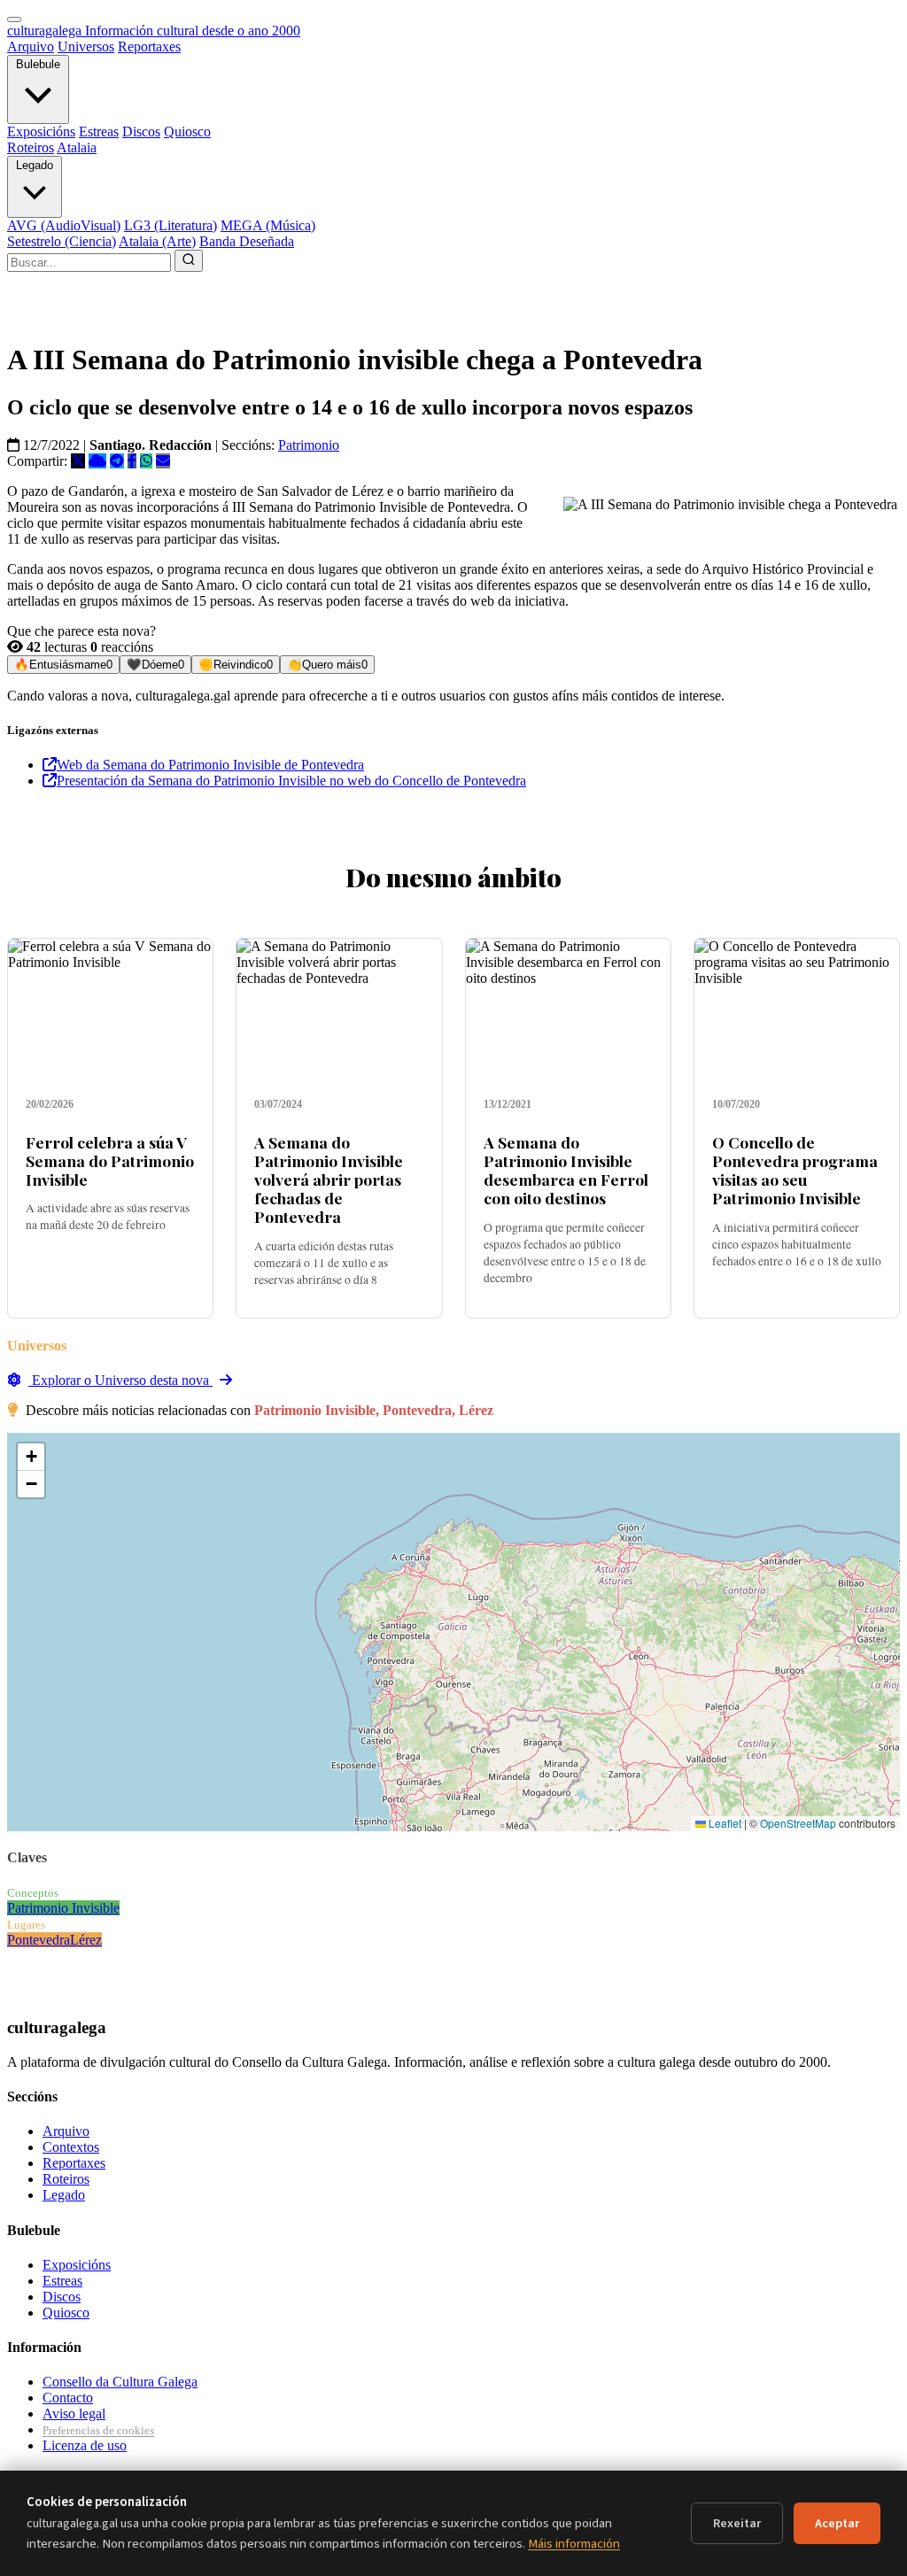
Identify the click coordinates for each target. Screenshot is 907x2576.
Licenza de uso (85, 2445)
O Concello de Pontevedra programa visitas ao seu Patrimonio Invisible (795, 1170)
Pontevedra (39, 1940)
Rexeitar (737, 2523)
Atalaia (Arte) (157, 241)
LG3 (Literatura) (171, 225)
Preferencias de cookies (98, 2430)
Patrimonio (309, 445)
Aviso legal (74, 2414)
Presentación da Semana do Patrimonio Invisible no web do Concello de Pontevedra (291, 781)
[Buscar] (189, 261)
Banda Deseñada (247, 241)
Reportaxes (149, 46)
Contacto (68, 2398)
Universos (86, 46)
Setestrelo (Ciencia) (62, 241)
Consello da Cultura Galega (120, 2382)
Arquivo (31, 46)
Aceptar (837, 2523)
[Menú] (14, 19)
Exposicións (41, 132)
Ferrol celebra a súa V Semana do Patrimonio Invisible (110, 1160)
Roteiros (31, 147)
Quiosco (187, 132)
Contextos (71, 2147)
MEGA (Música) (268, 225)
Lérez (86, 1940)
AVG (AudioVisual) (64, 225)
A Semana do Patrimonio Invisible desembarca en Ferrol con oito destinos (566, 1170)
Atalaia (77, 147)
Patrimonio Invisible (63, 1908)
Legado (35, 165)
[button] (31, 1457)
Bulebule (38, 64)
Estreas (99, 132)
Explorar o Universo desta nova (120, 1380)
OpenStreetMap (798, 1823)
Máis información (574, 2544)
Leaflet (724, 1823)
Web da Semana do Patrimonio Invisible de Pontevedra (210, 765)
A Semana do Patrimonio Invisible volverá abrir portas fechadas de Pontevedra (329, 1179)
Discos (141, 132)
